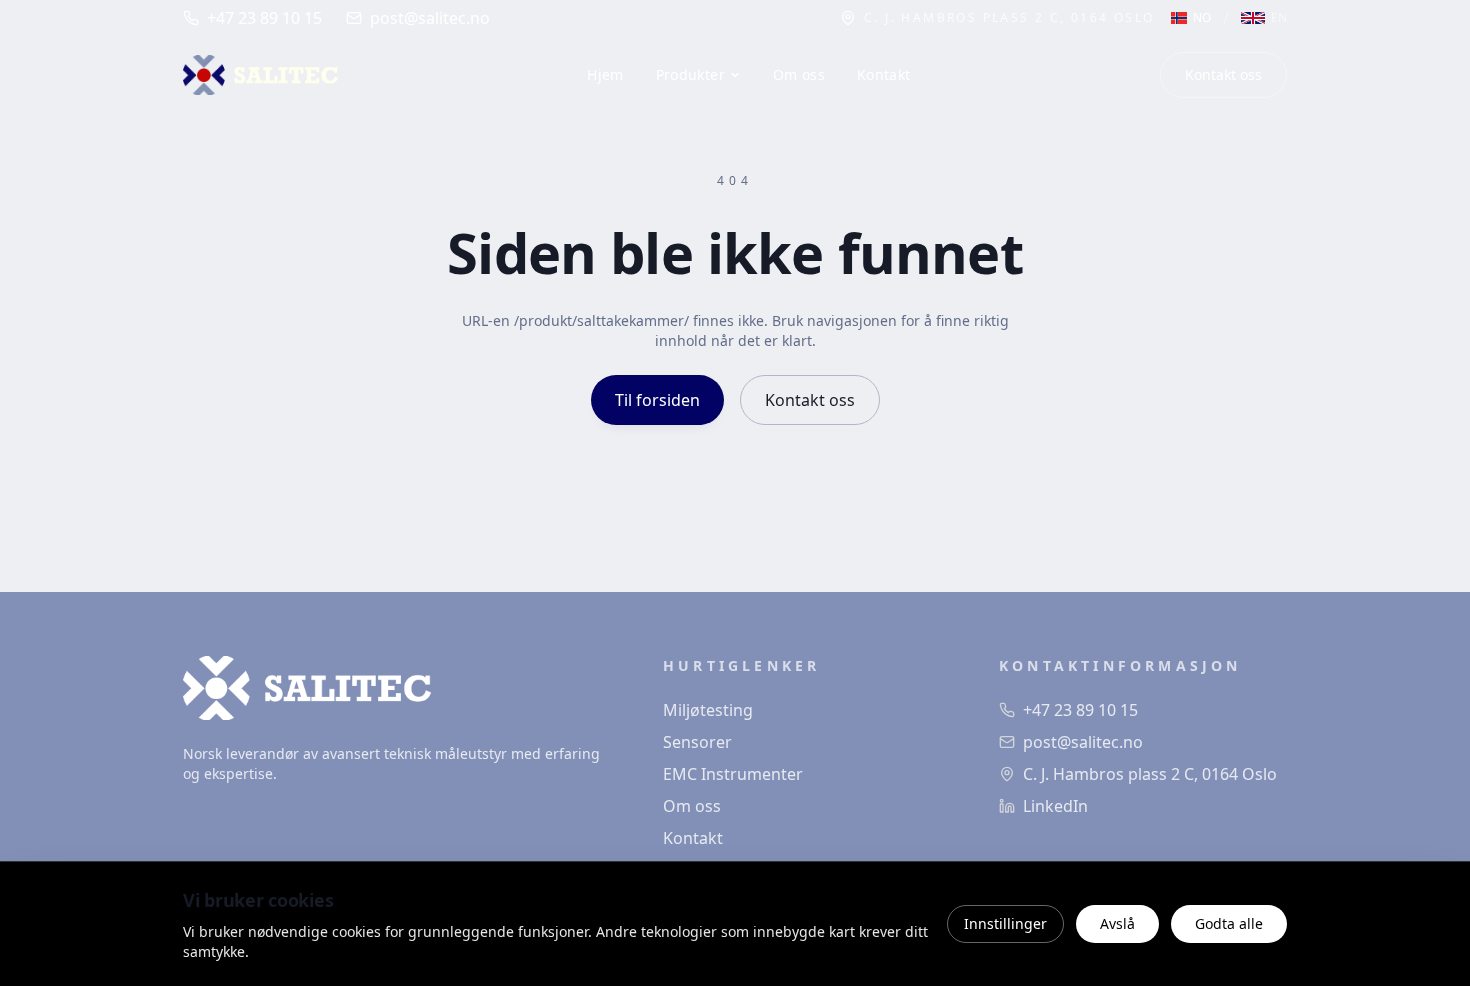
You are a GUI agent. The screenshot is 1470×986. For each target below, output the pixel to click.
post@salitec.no (430, 18)
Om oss (799, 74)
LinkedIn (1055, 806)
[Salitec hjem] (260, 75)
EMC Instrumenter (733, 774)
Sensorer (697, 742)
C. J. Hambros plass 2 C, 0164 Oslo (1150, 774)
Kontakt (883, 74)
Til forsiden (657, 400)
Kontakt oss (1223, 74)
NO (1202, 18)
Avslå (1117, 923)
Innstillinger (1005, 923)
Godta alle (1229, 923)
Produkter (690, 74)
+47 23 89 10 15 (264, 18)
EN (1279, 18)
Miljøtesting (708, 710)
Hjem (605, 74)
